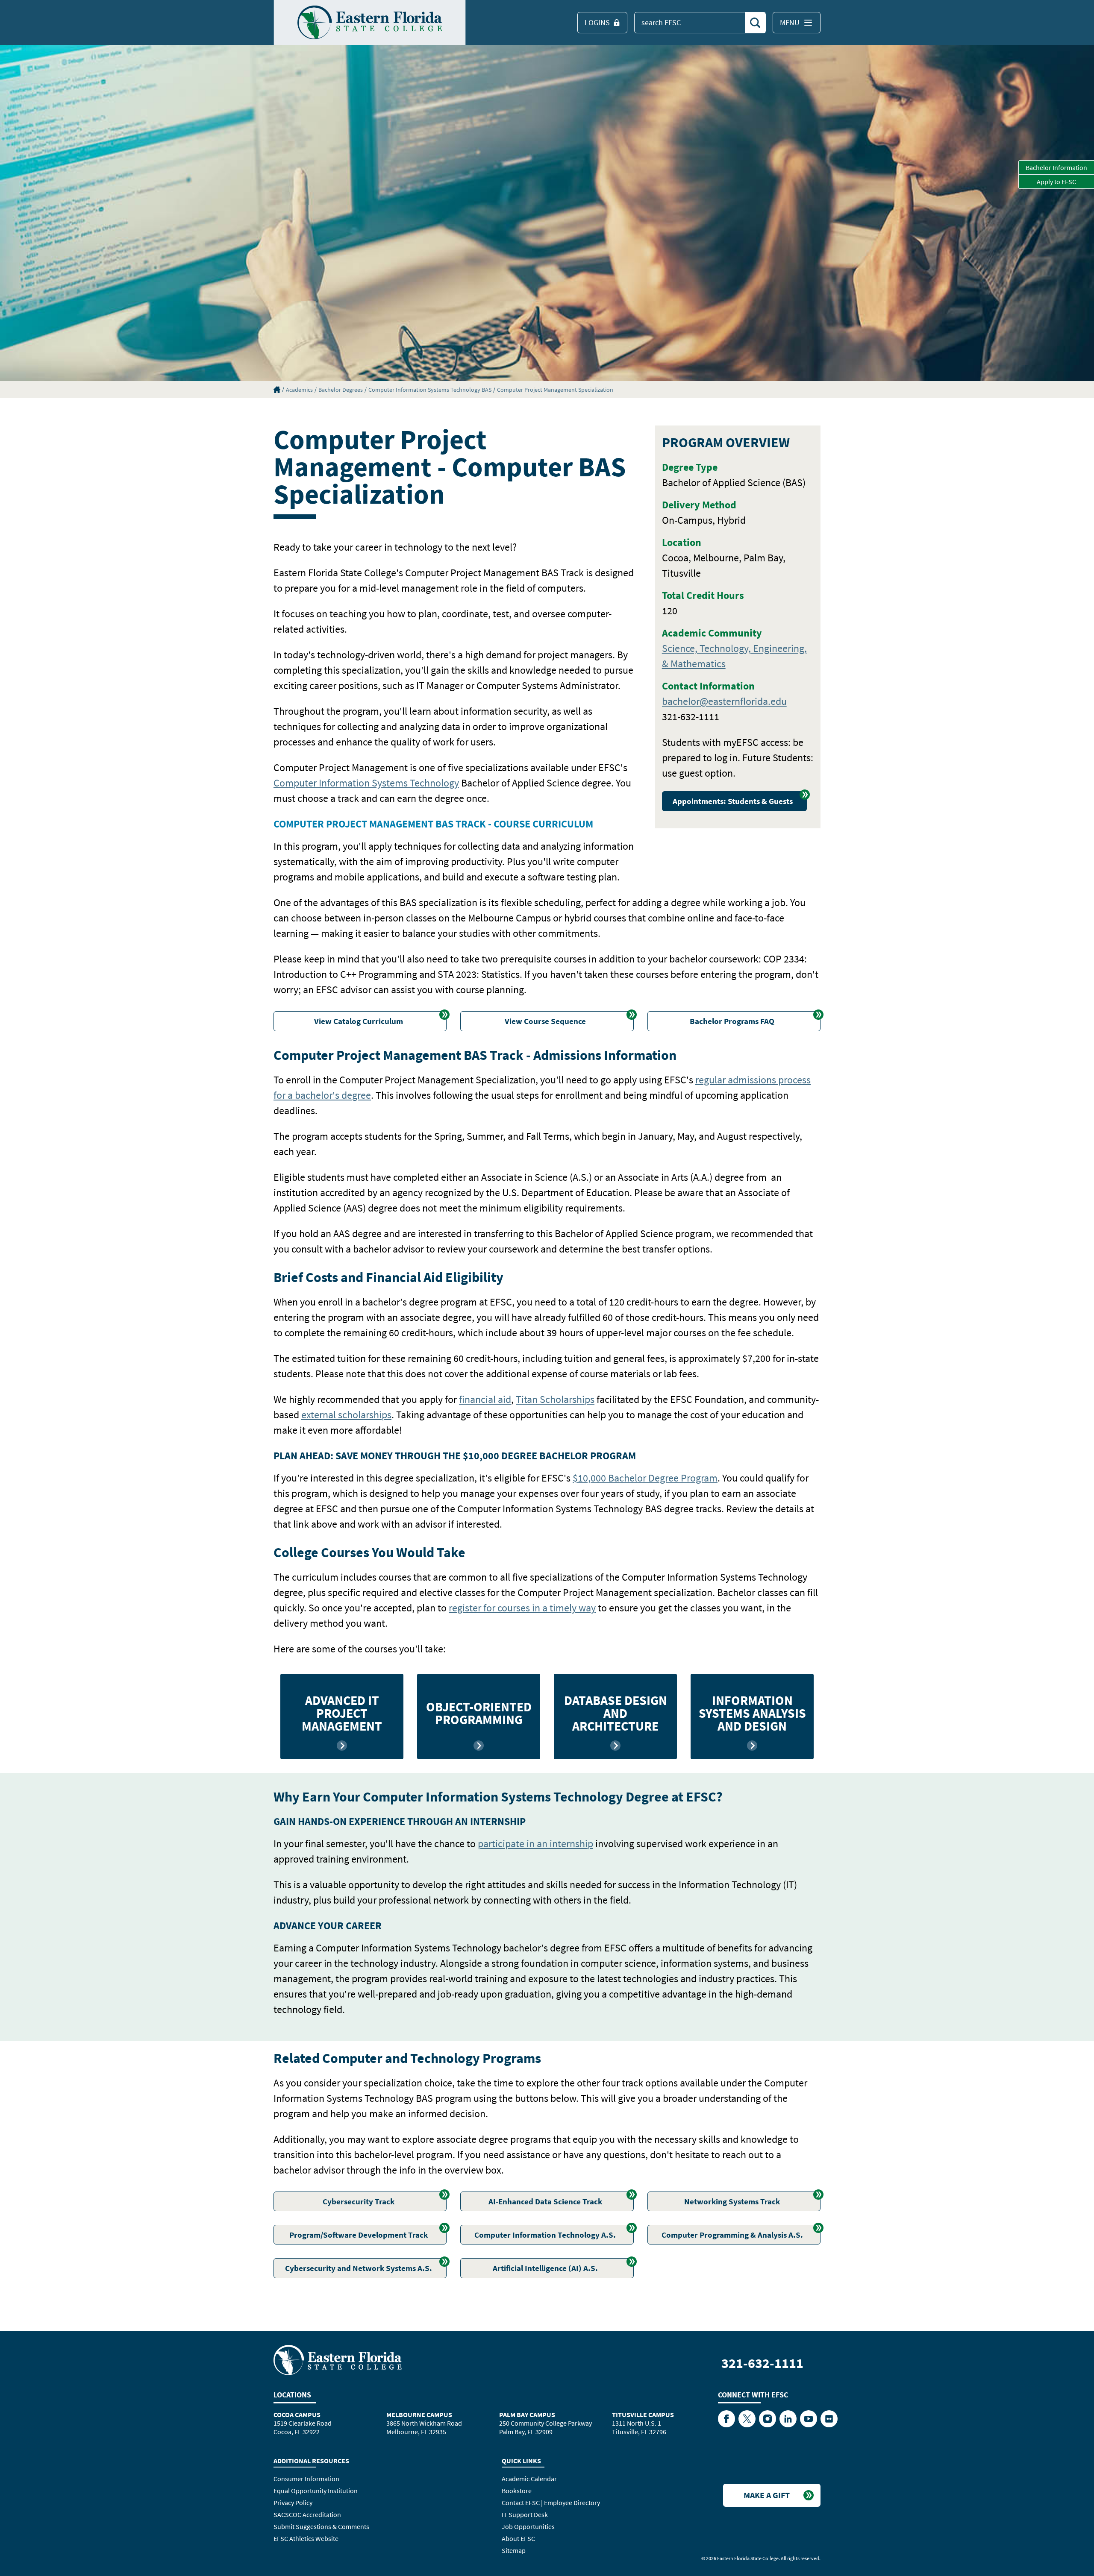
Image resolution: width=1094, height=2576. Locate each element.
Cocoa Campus (297, 2415)
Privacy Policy (293, 2503)
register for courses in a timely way (522, 1608)
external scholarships (346, 1415)
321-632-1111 (762, 2363)
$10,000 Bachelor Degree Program (645, 1478)
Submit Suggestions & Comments (321, 2526)
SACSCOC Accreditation (307, 2514)
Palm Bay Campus (527, 2415)
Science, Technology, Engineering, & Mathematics (734, 656)
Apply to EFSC (1056, 182)
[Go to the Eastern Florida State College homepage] (338, 2359)
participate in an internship (535, 1844)
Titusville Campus (643, 2415)
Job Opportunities (528, 2526)
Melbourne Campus (419, 2415)
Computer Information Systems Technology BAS (430, 390)
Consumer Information (306, 2479)
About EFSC (518, 2538)
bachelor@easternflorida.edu (724, 701)
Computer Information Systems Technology (366, 783)
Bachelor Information (1056, 167)
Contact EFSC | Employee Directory (551, 2503)
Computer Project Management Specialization (555, 390)
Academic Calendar (529, 2479)
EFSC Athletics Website (306, 2538)
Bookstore (517, 2491)
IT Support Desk (525, 2514)
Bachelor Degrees (341, 390)
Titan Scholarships (555, 1399)
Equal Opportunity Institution (316, 2491)
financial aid (485, 1399)
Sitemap (514, 2550)
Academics (299, 390)
